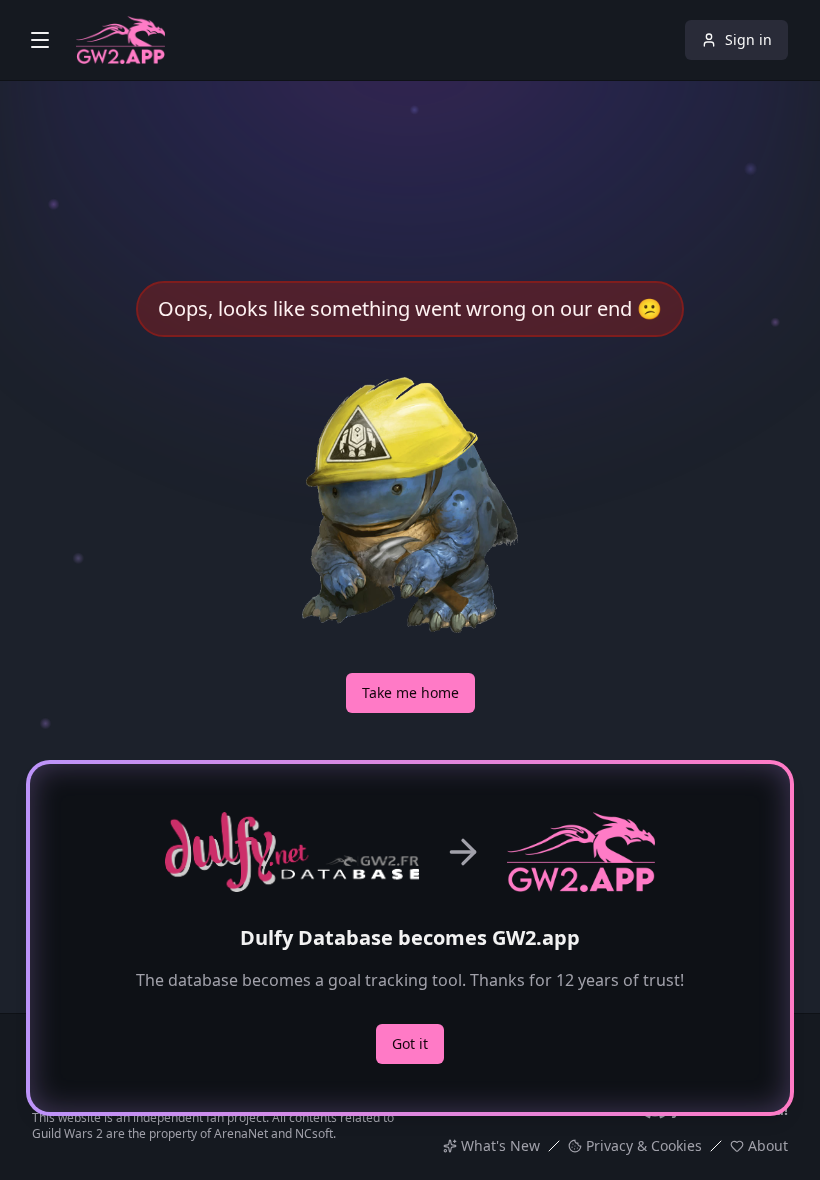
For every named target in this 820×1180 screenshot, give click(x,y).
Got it (410, 1043)
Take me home (410, 692)
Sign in (748, 39)
